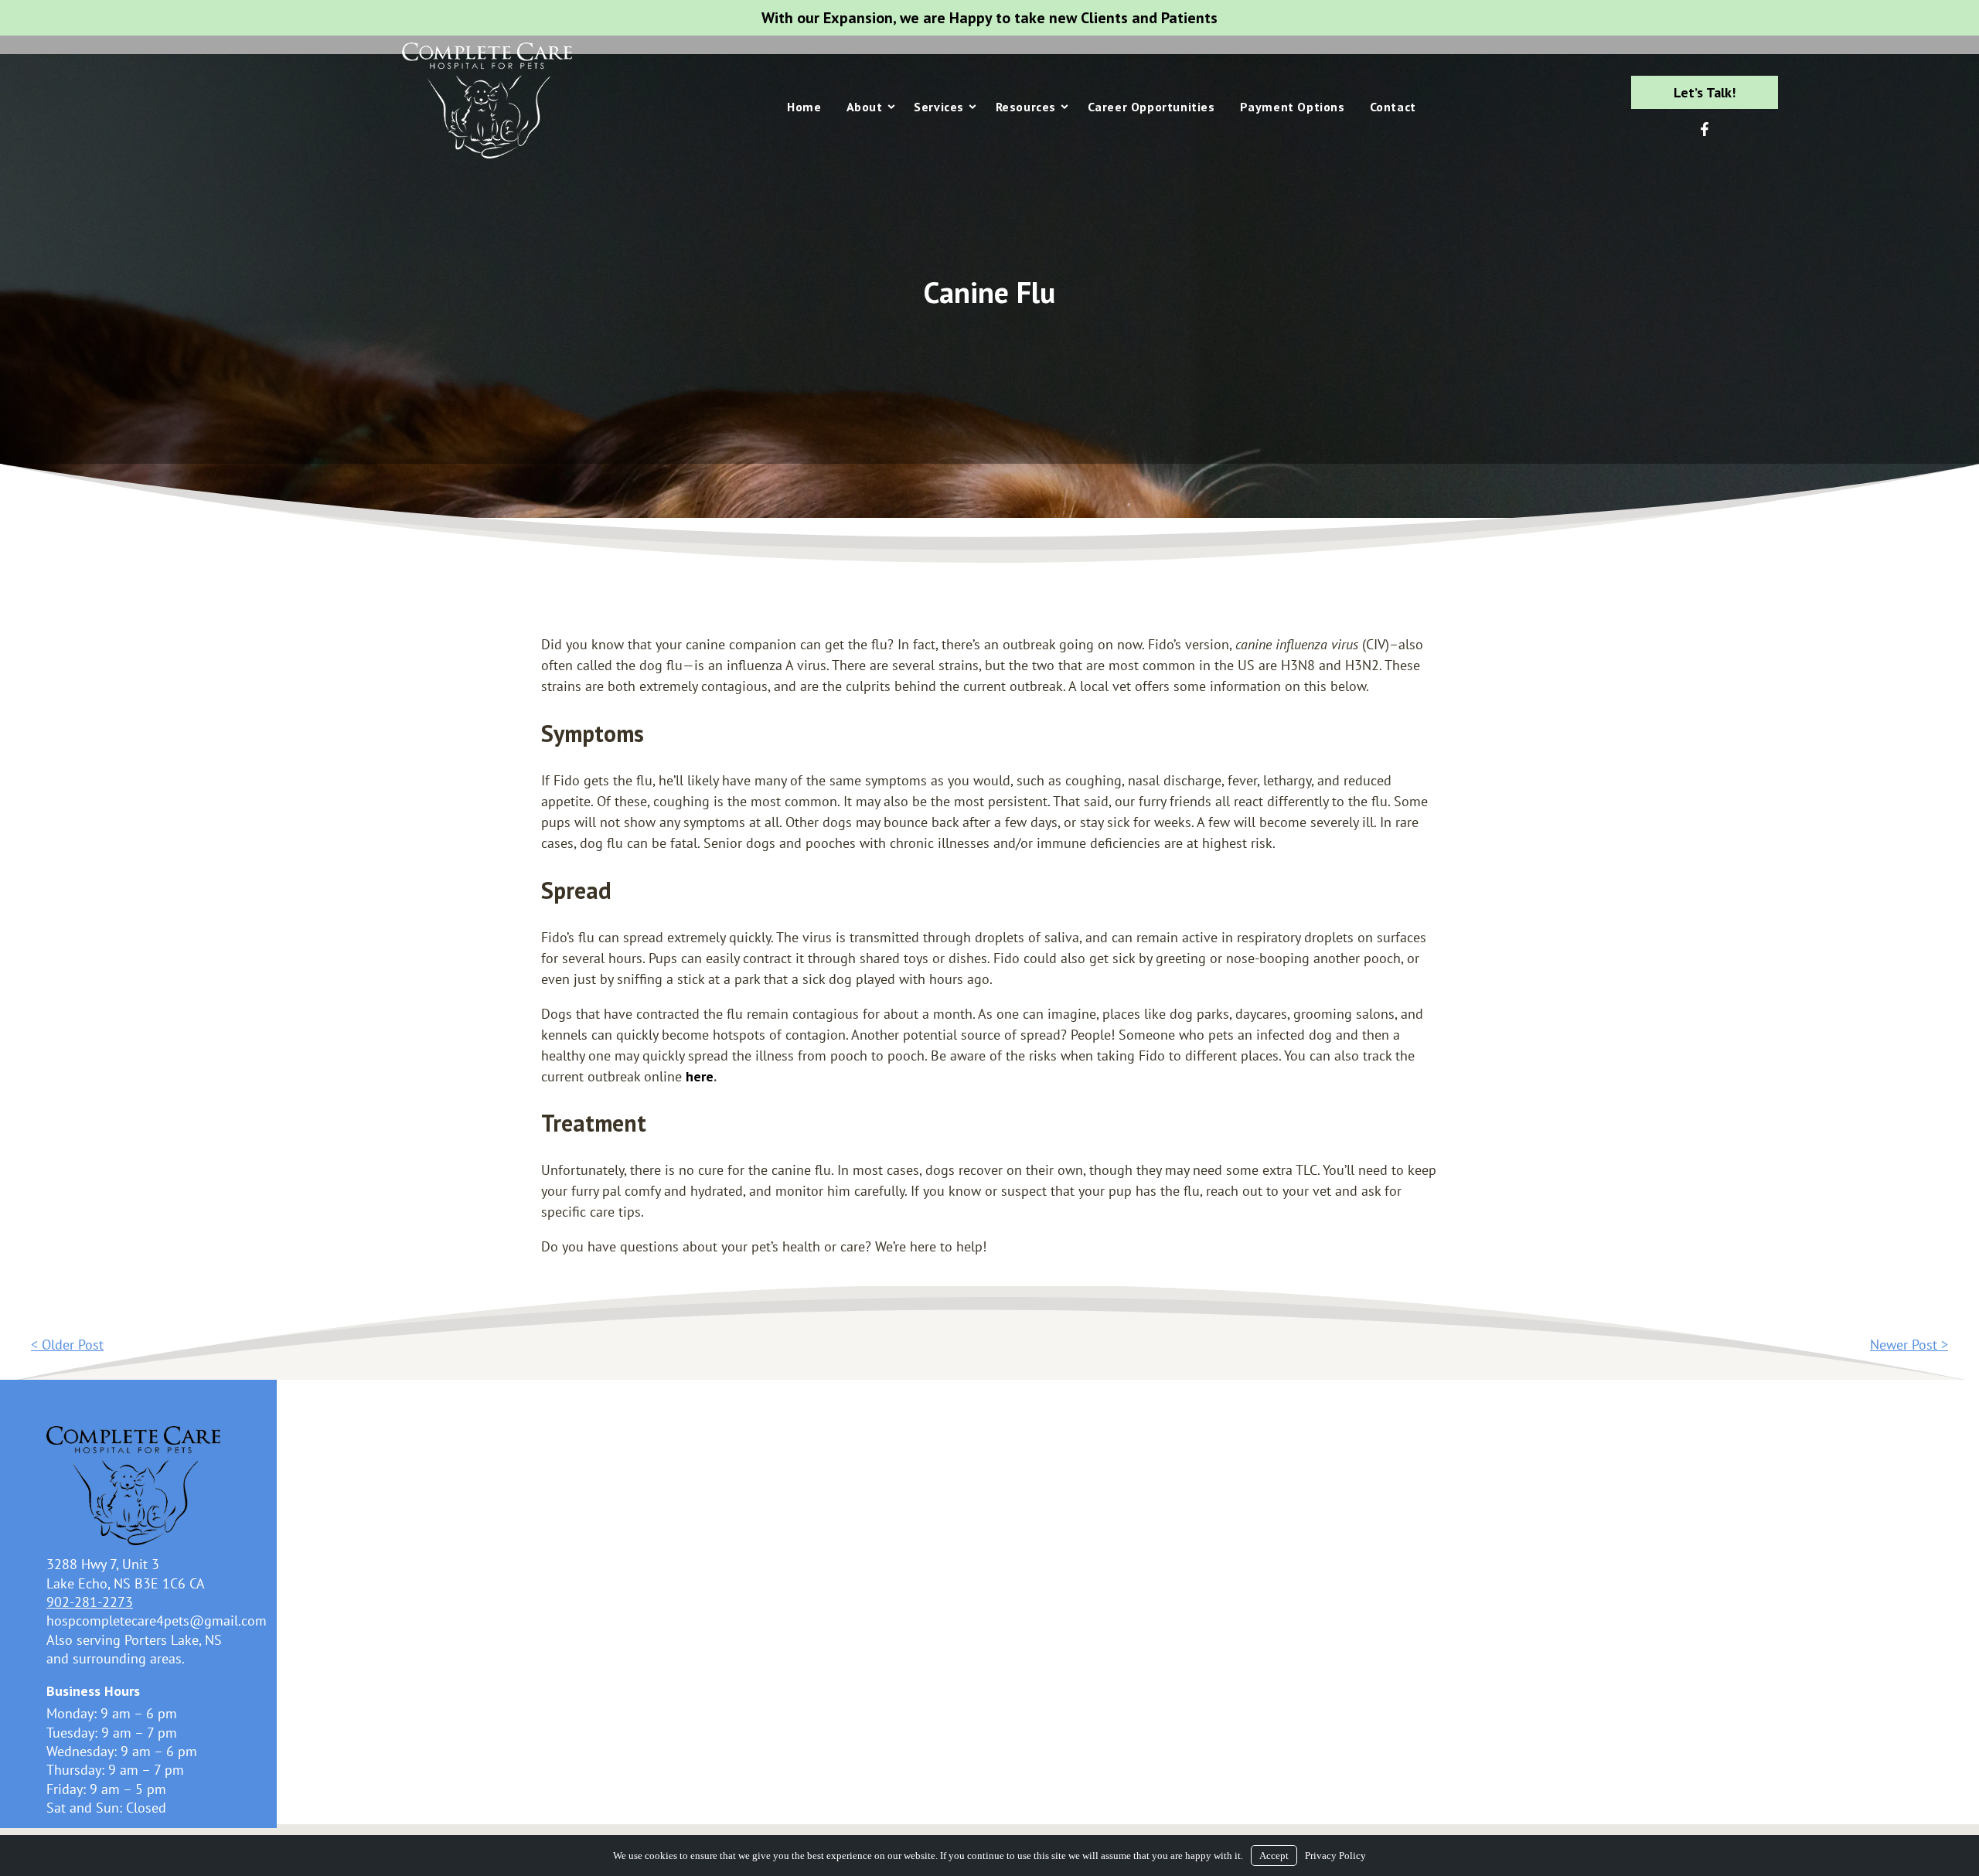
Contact (1393, 107)
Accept (1274, 1856)
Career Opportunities (1151, 107)
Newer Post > (1909, 1345)
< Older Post (67, 1345)
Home (804, 107)
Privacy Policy (1335, 1856)
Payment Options (1293, 107)
